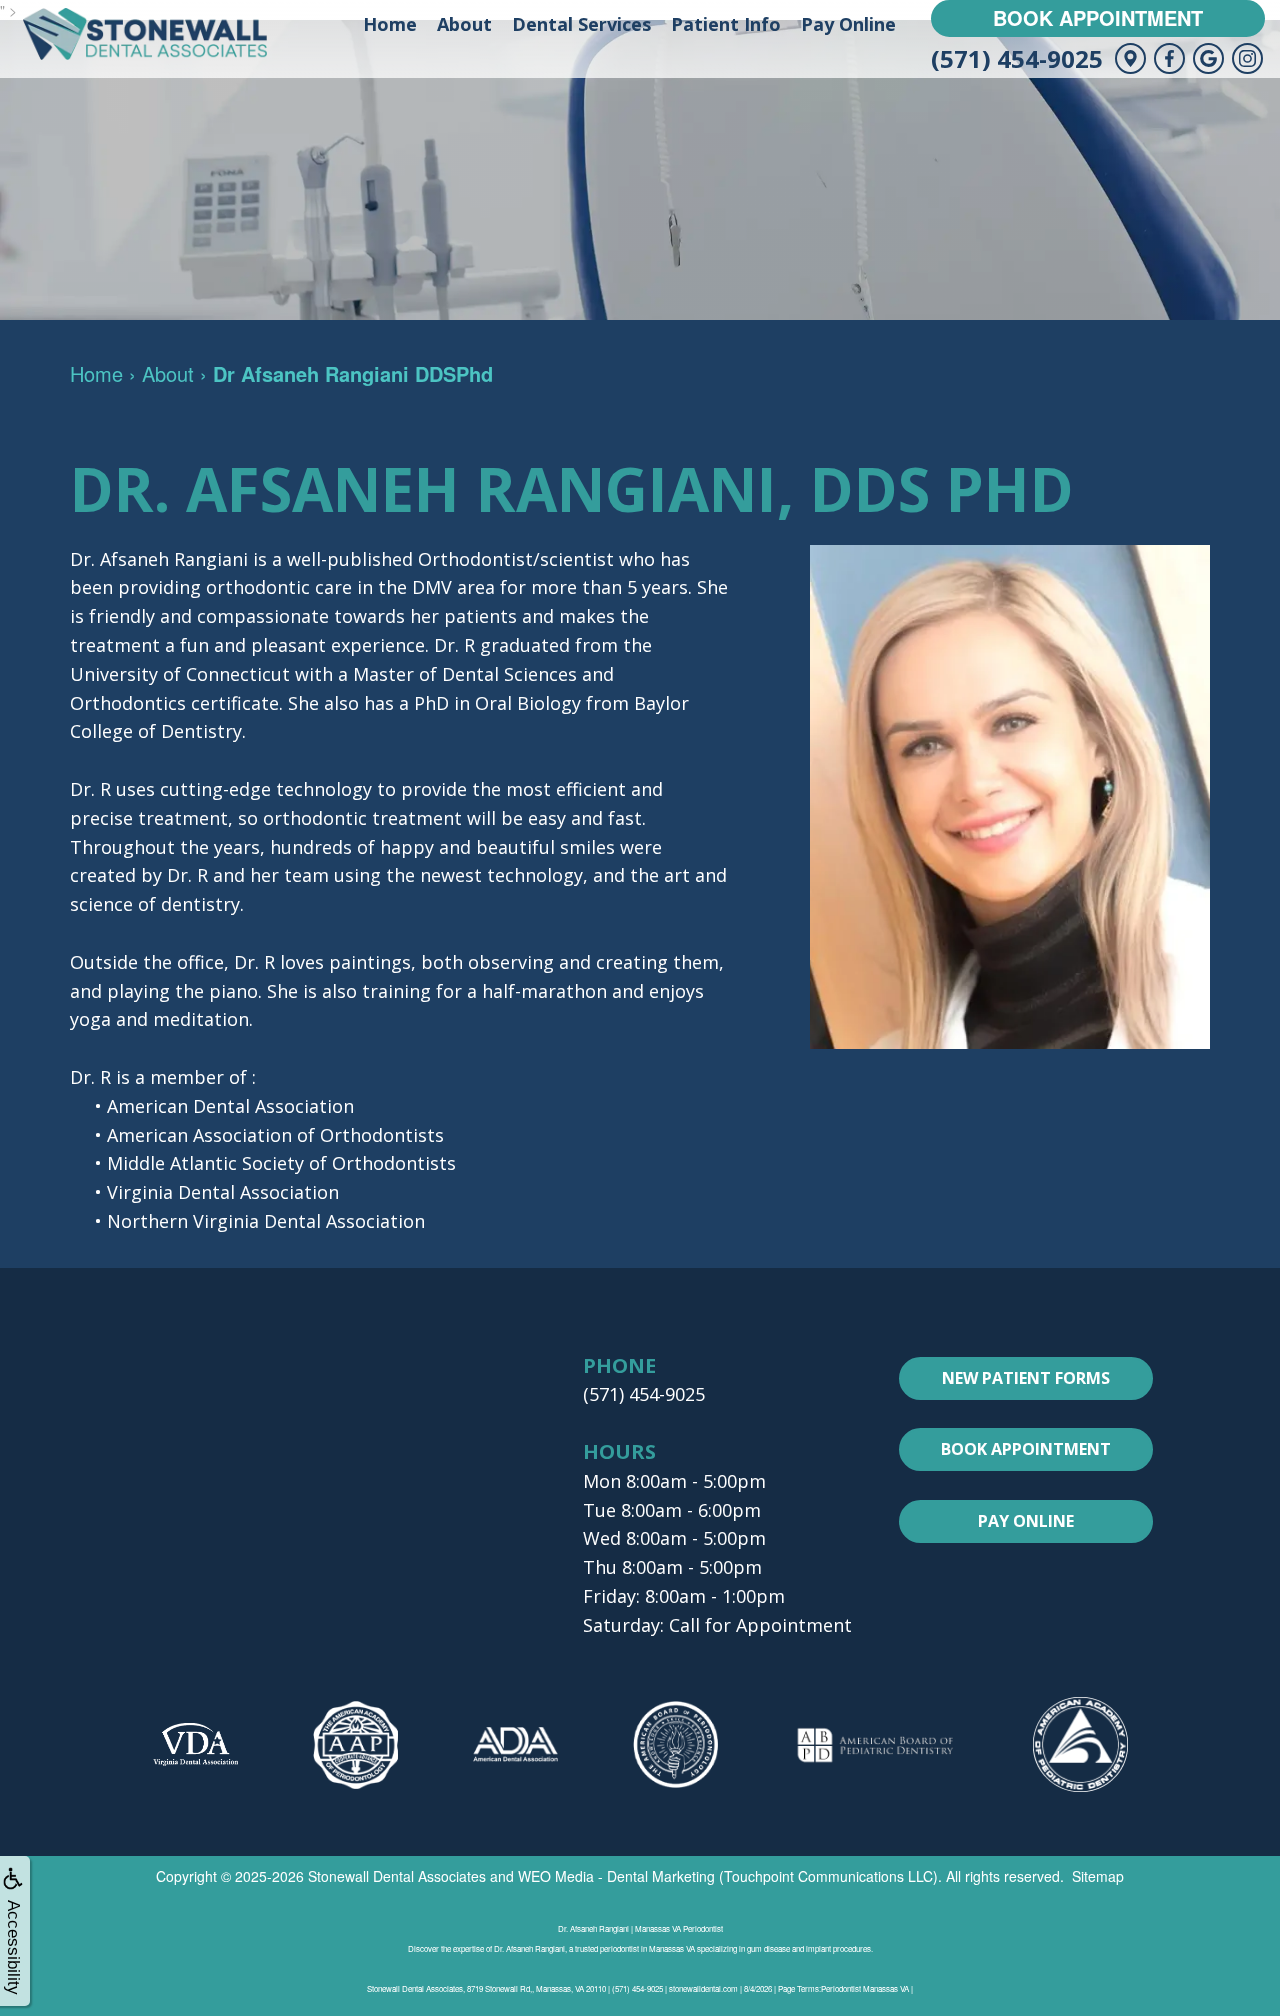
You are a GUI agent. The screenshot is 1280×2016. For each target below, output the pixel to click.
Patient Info (726, 24)
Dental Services (581, 24)
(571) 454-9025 (1017, 58)
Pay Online (848, 24)
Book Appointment (1098, 17)
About (464, 24)
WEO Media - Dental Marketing (616, 1876)
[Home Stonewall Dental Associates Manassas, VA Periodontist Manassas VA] (145, 34)
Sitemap (1098, 1876)
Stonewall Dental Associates (397, 1876)
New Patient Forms (1026, 1378)
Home (390, 24)
